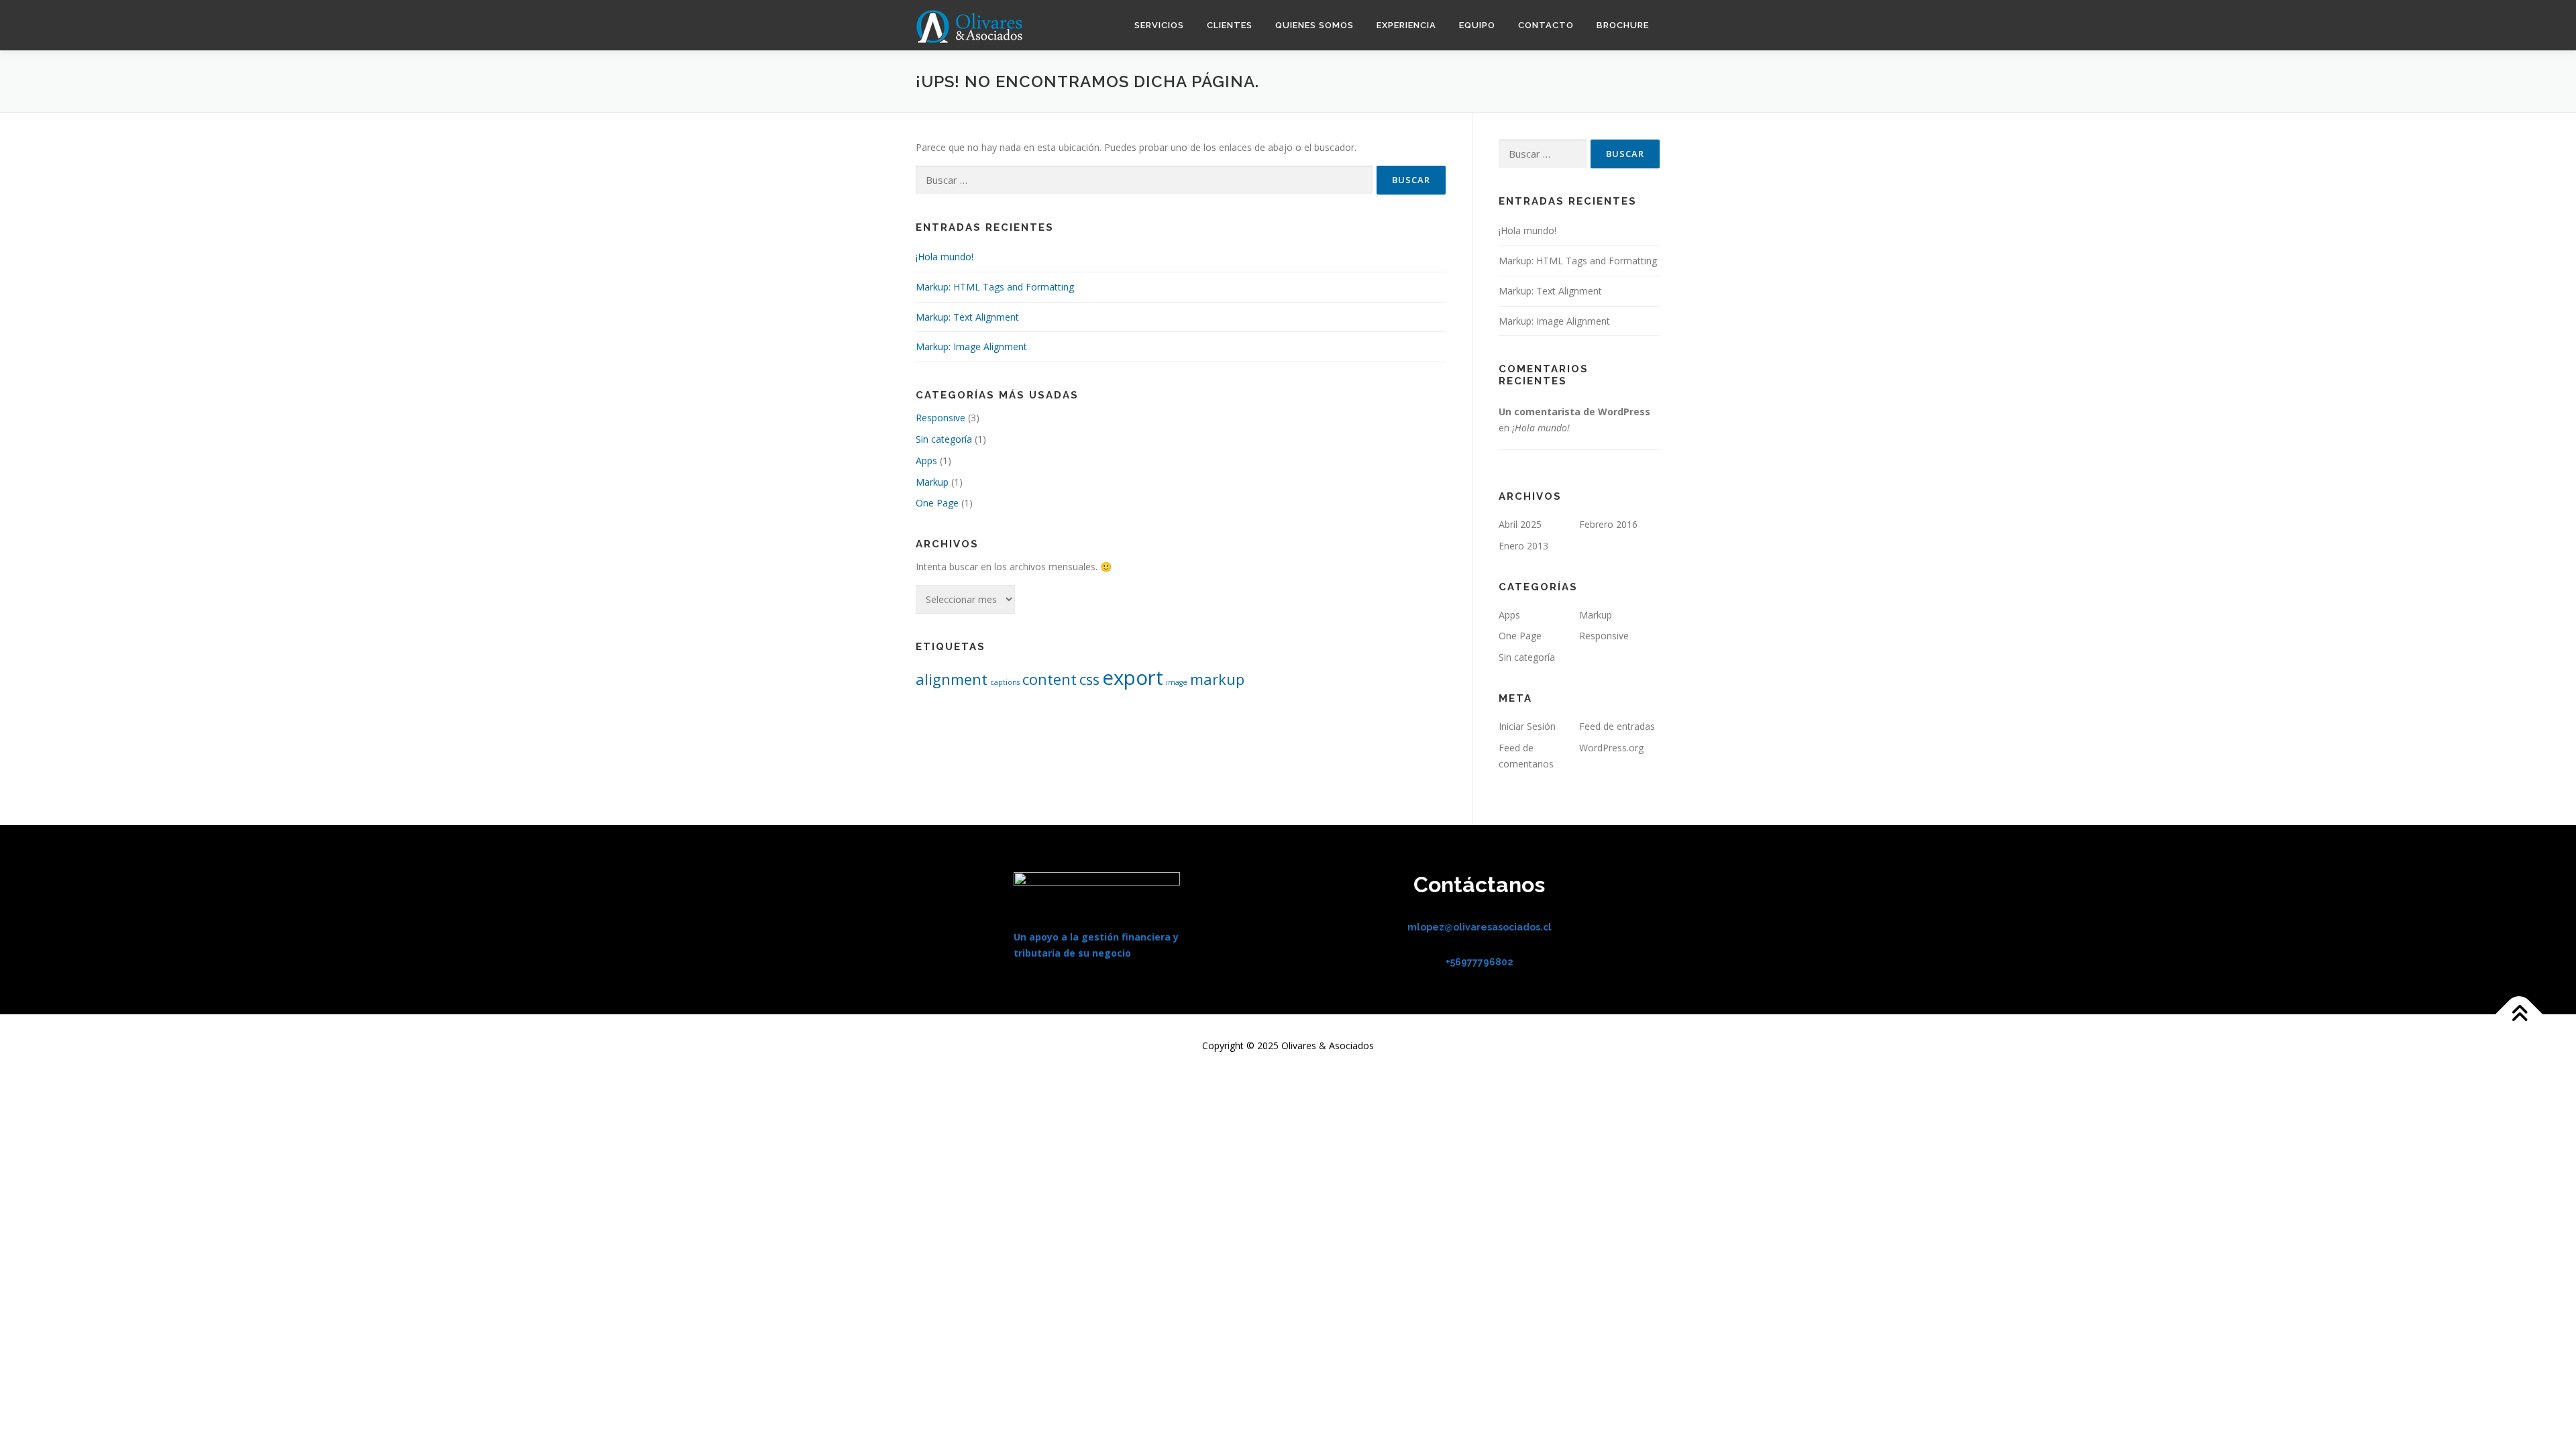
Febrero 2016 (1608, 524)
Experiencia (1406, 25)
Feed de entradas (1617, 726)
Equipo (1477, 25)
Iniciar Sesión (1527, 726)
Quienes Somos (1314, 25)
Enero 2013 (1523, 546)
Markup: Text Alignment (967, 317)
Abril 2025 (1520, 524)
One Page (937, 503)
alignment (952, 679)
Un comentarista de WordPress (1574, 412)
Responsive (941, 418)
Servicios (1159, 25)
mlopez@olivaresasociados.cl (1480, 927)
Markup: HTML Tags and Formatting (995, 287)
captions (1005, 682)
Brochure (1623, 25)
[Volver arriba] (2519, 1015)
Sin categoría (944, 439)
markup (1217, 679)
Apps (926, 461)
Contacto (1546, 25)
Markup (932, 482)
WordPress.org (1611, 748)
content (1050, 679)
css (1089, 679)
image (1177, 682)
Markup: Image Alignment (971, 346)
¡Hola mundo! (945, 257)
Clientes (1230, 25)
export (1133, 678)
